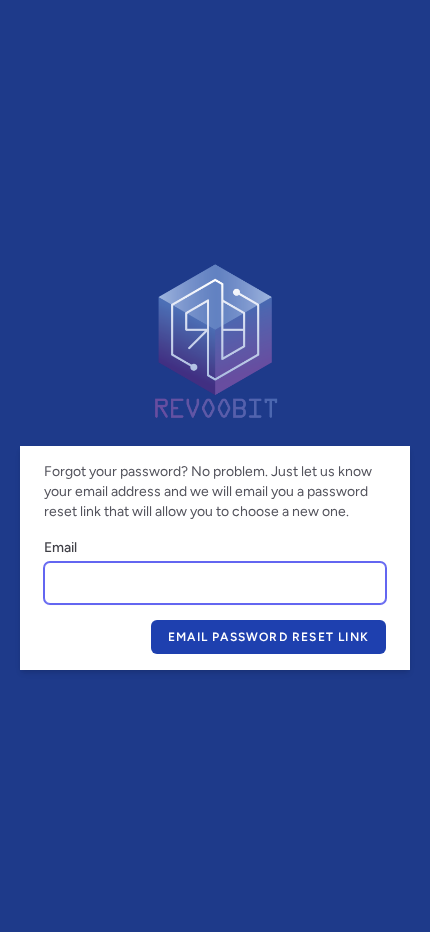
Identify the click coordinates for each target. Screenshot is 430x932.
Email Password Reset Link (268, 637)
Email (60, 547)
